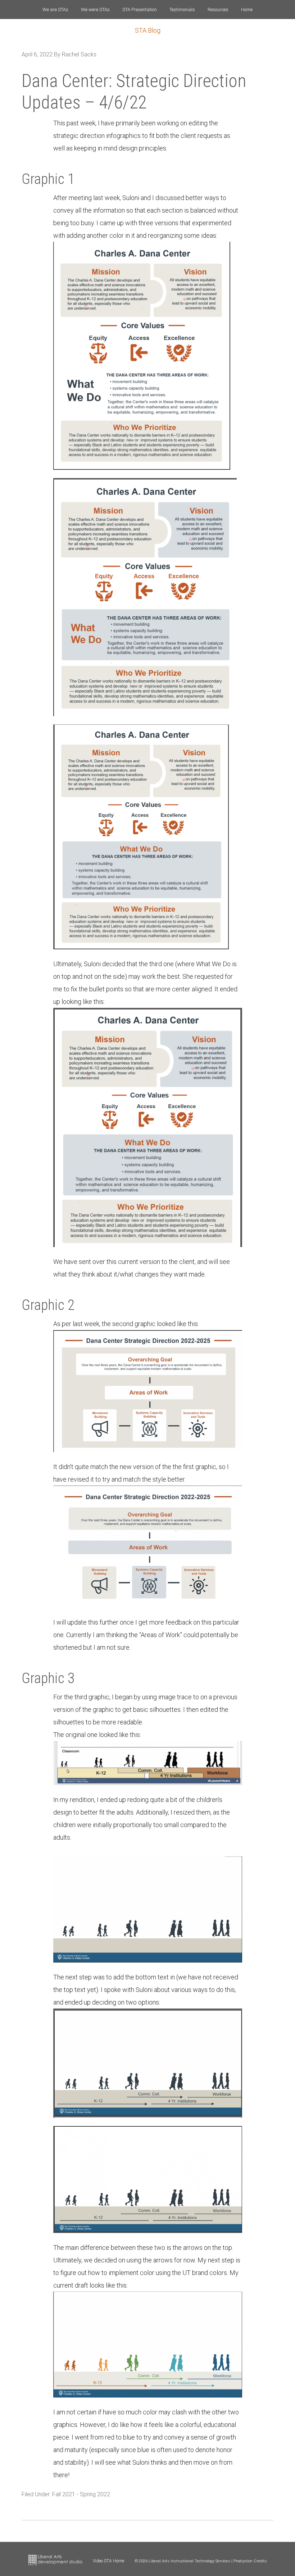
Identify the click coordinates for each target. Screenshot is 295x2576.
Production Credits (250, 2561)
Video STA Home (108, 2561)
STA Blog (148, 30)
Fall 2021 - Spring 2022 (81, 2494)
